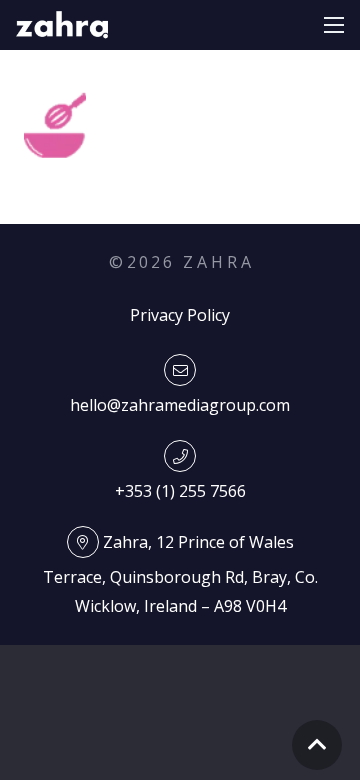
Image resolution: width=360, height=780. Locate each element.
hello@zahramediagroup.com (180, 405)
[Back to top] (317, 745)
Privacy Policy (180, 315)
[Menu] (334, 25)
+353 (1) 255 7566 (180, 491)
